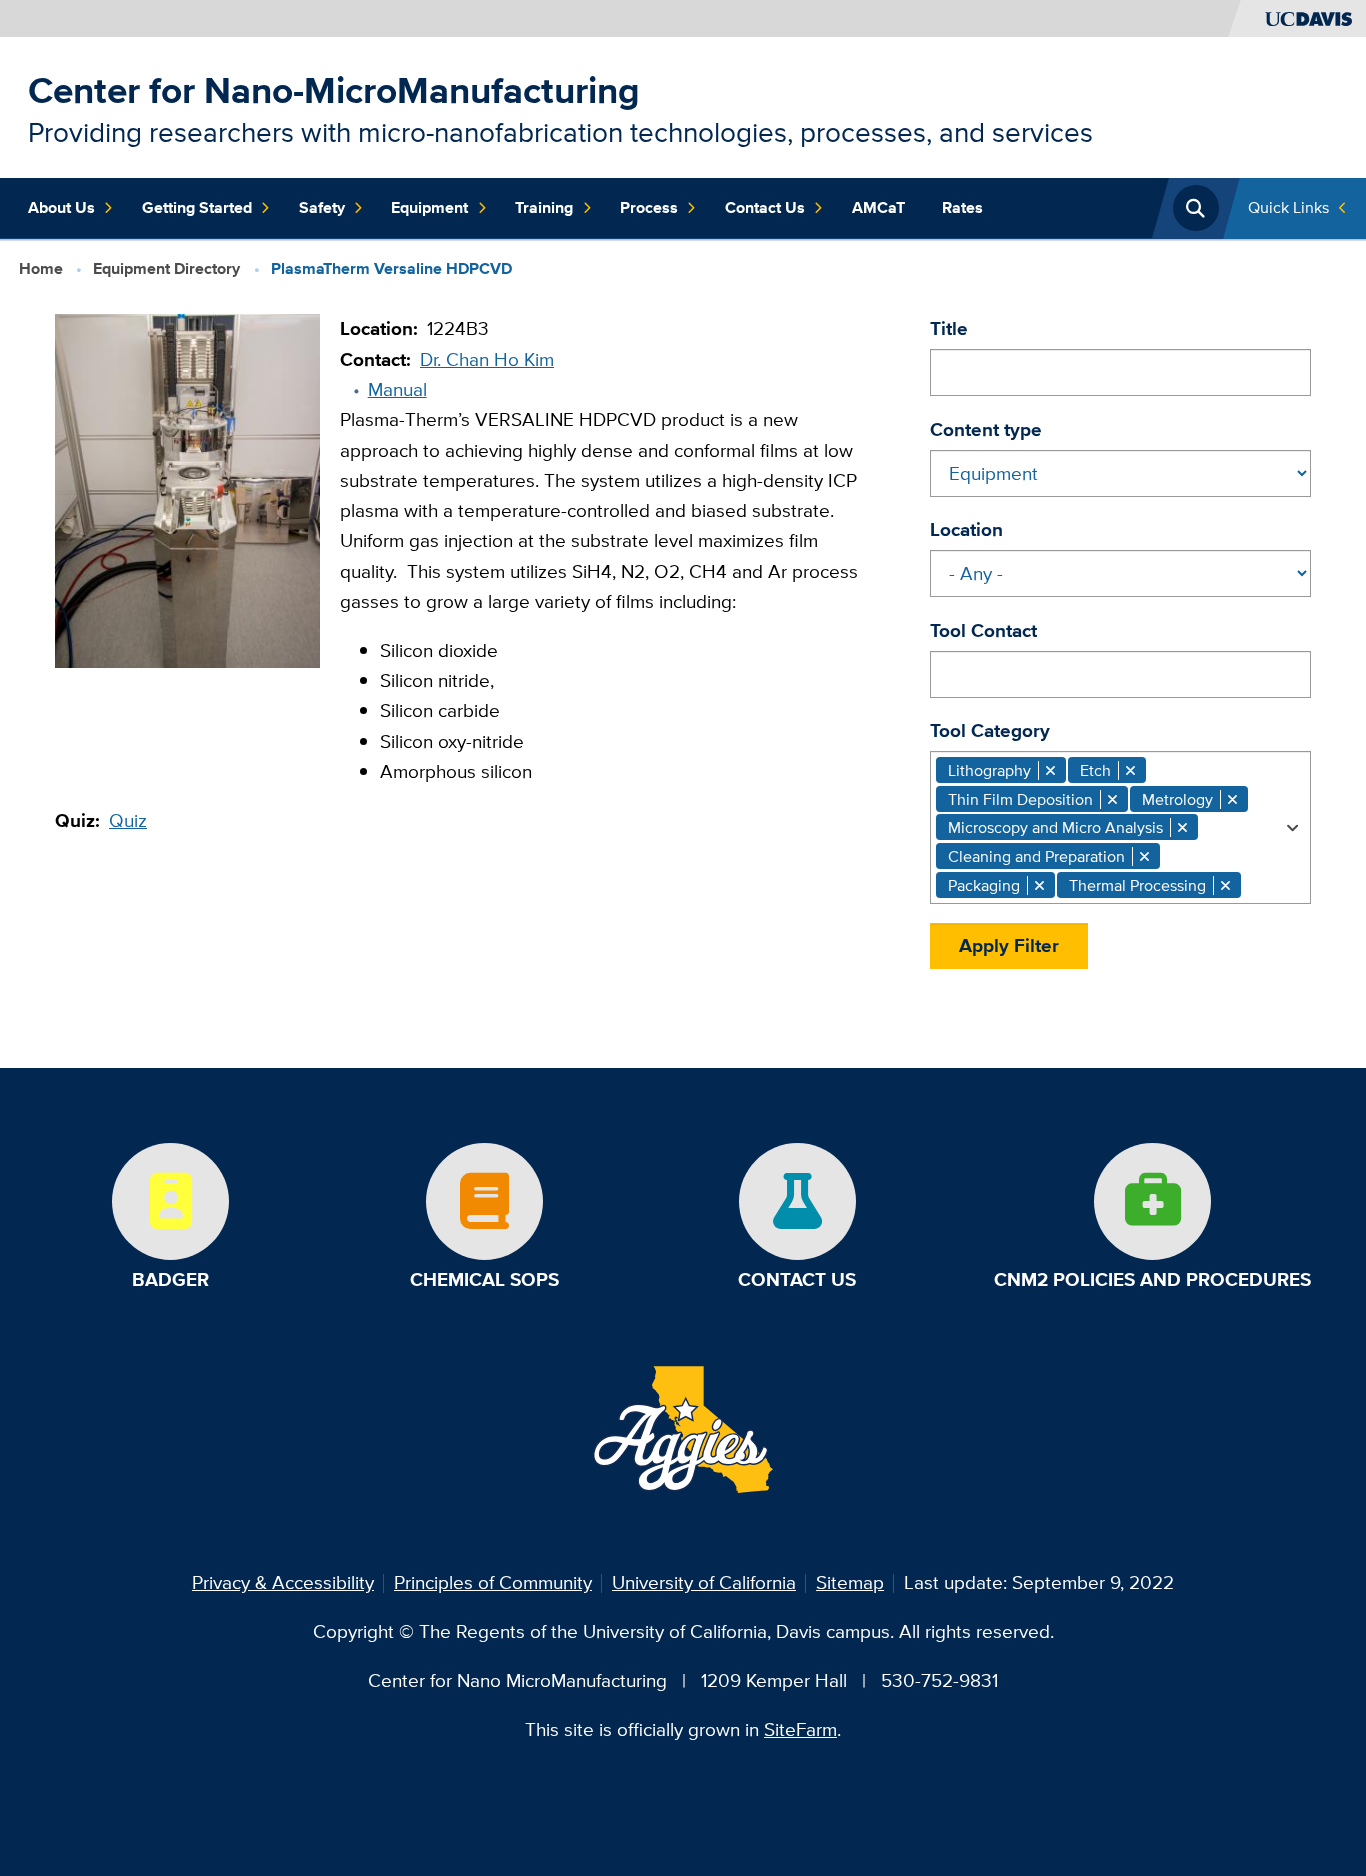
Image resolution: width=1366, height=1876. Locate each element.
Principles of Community (493, 1582)
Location (966, 529)
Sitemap (850, 1582)
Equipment (429, 207)
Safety (322, 207)
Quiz (128, 820)
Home (41, 268)
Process (649, 207)
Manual (397, 389)
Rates (962, 207)
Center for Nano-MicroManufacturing (334, 90)
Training (544, 207)
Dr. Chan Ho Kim (487, 359)
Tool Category (990, 730)
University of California (704, 1582)
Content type (986, 429)
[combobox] (1120, 827)
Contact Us (765, 207)
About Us (61, 207)
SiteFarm (800, 1729)
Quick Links (1288, 207)
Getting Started (197, 207)
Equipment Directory (166, 268)
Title (949, 328)
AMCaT (878, 207)
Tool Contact (983, 630)
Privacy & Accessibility (283, 1582)
